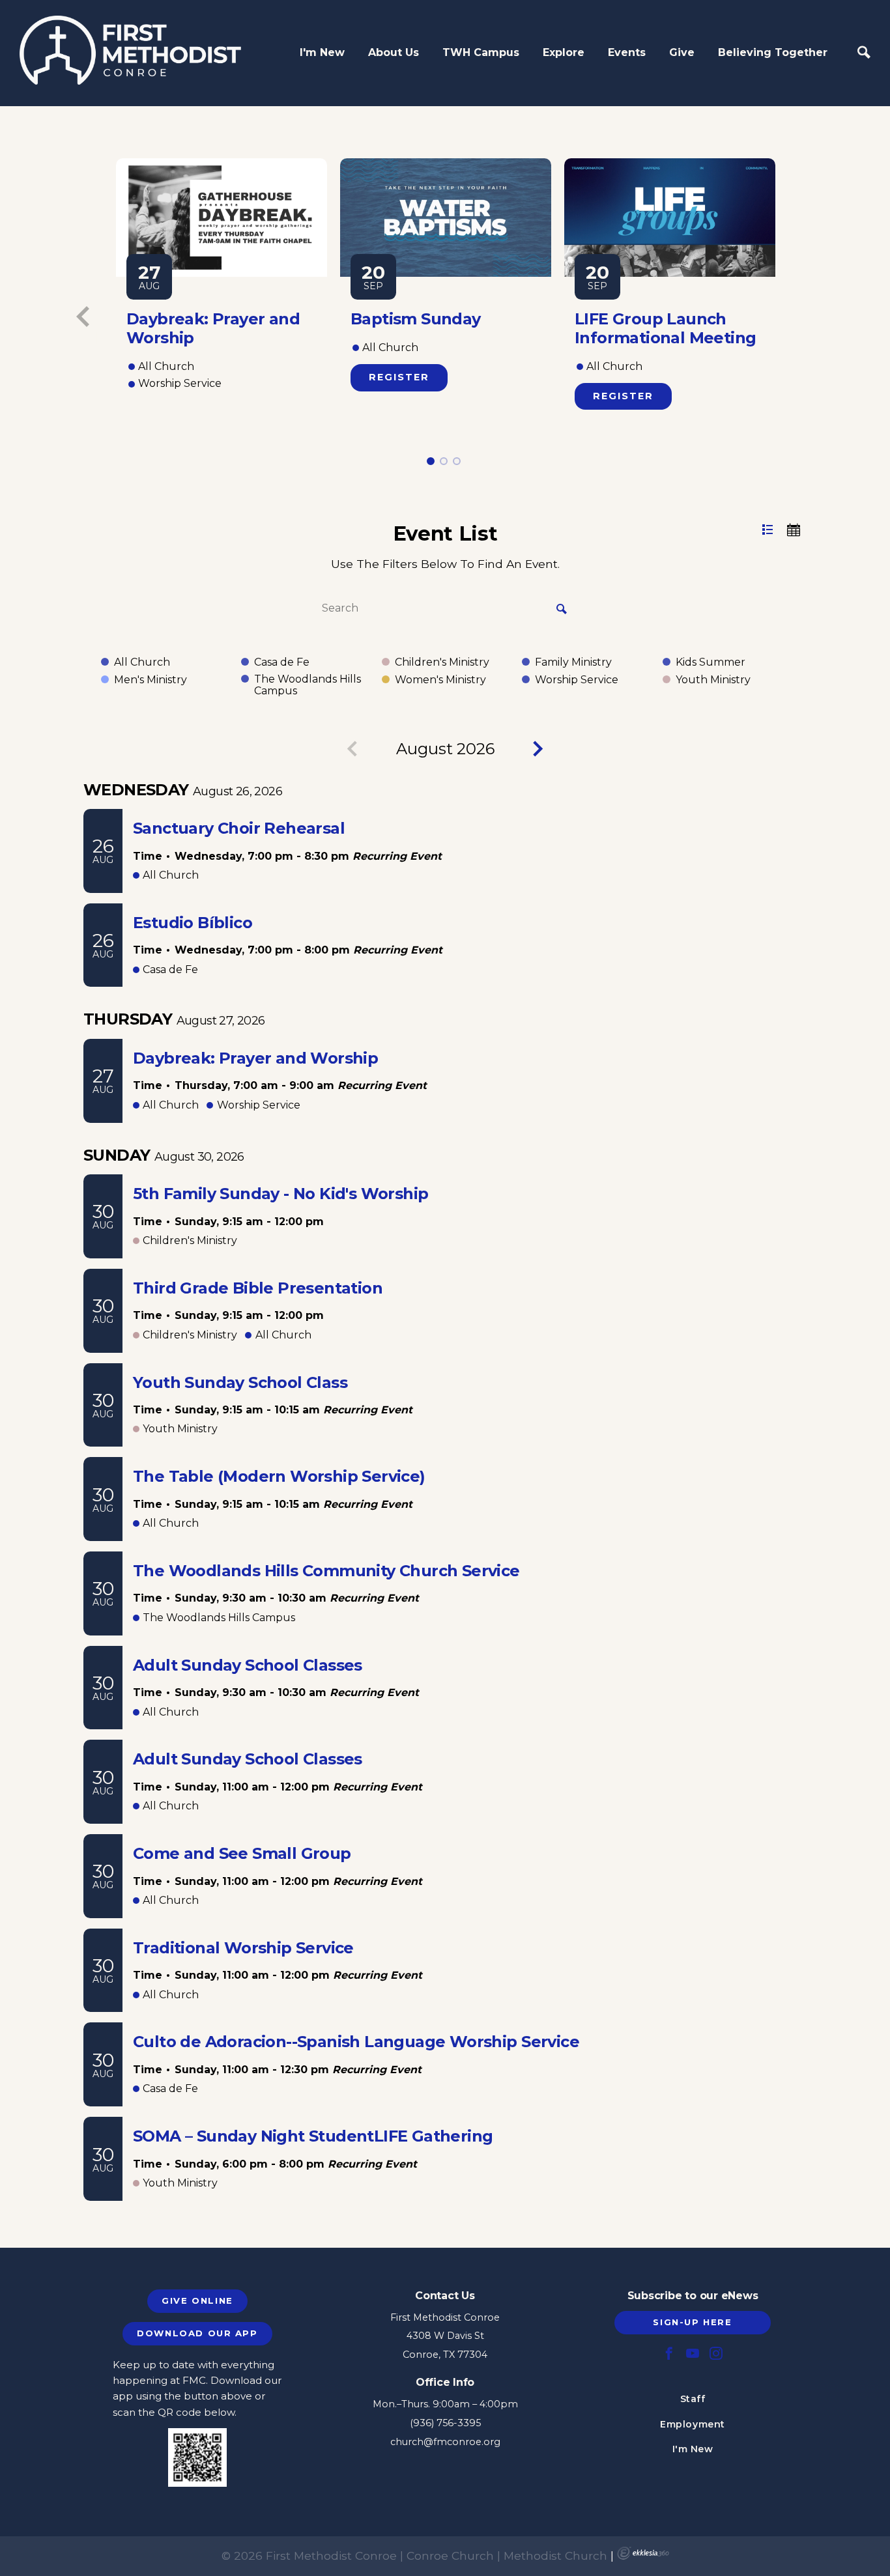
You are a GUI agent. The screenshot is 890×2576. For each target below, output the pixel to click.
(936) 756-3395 (445, 2423)
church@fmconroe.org (445, 2442)
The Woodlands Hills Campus (308, 685)
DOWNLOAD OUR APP (197, 2333)
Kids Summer (711, 662)
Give (682, 52)
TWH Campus (481, 52)
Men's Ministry (151, 680)
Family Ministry (573, 662)
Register (399, 377)
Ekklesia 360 (643, 2553)
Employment (693, 2424)
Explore (564, 52)
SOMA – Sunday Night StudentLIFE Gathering (313, 2136)
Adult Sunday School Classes (248, 1665)
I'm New (322, 52)
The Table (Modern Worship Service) (279, 1476)
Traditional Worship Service (243, 1948)
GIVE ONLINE (197, 2300)
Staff (693, 2399)
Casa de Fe (282, 662)
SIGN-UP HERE (692, 2322)
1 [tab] (431, 461)
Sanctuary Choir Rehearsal (239, 828)
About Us (394, 52)
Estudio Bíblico (193, 923)
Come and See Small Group (242, 1853)
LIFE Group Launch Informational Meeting (665, 328)
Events (627, 52)
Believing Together (773, 52)
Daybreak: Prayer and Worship (255, 1058)
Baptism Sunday (416, 319)
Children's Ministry (442, 662)
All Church (142, 662)
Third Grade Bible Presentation (258, 1288)
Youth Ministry (713, 680)
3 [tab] (457, 461)
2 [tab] (444, 461)
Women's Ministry (440, 680)
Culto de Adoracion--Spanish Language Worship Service (356, 2042)
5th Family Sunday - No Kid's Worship (281, 1194)
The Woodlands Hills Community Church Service (326, 1571)
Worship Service (577, 680)
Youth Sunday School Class (240, 1382)
